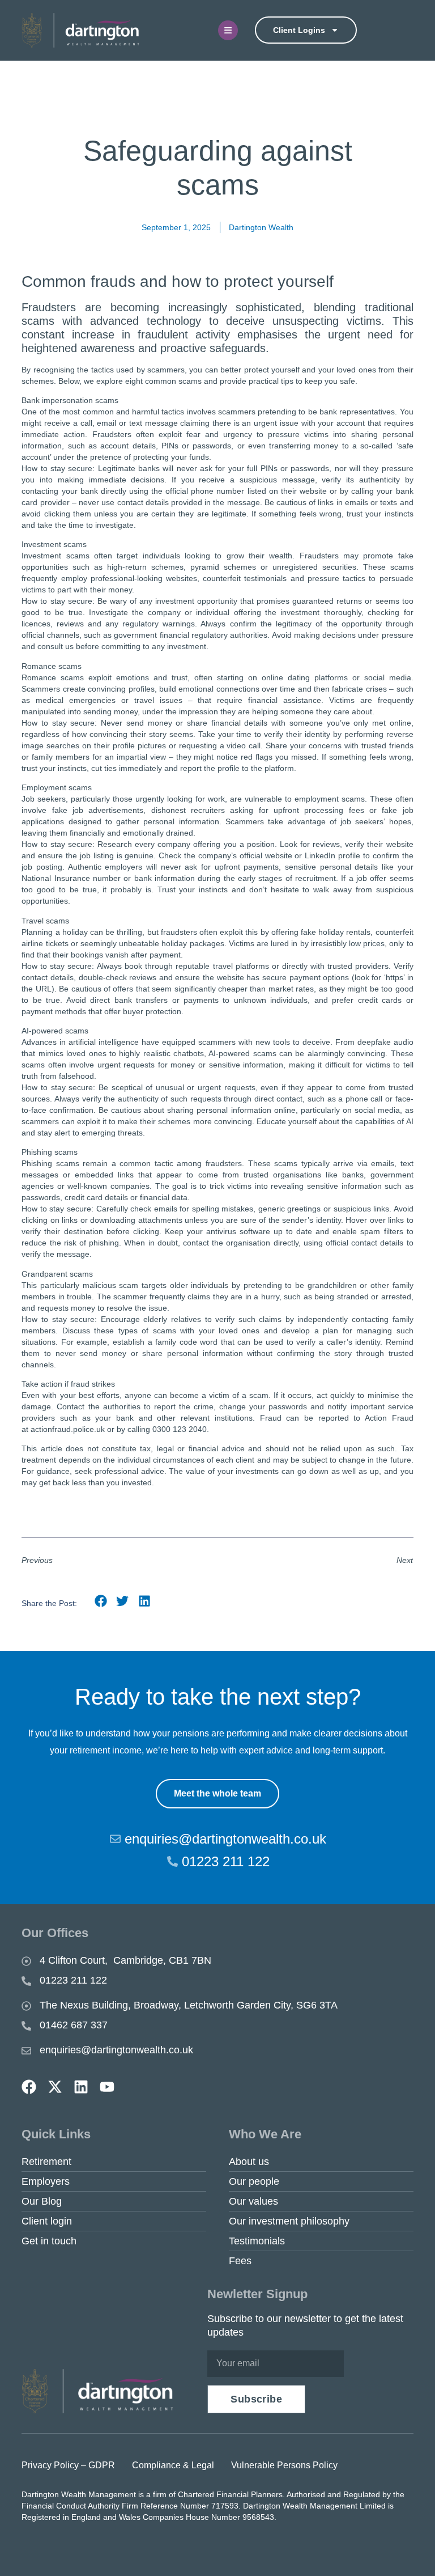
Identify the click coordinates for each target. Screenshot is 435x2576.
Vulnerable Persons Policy (284, 2465)
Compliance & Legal (173, 2465)
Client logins (299, 30)
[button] (101, 1601)
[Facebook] (29, 2087)
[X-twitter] (55, 2087)
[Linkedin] (81, 2087)
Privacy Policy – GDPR (68, 2465)
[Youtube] (107, 2087)
